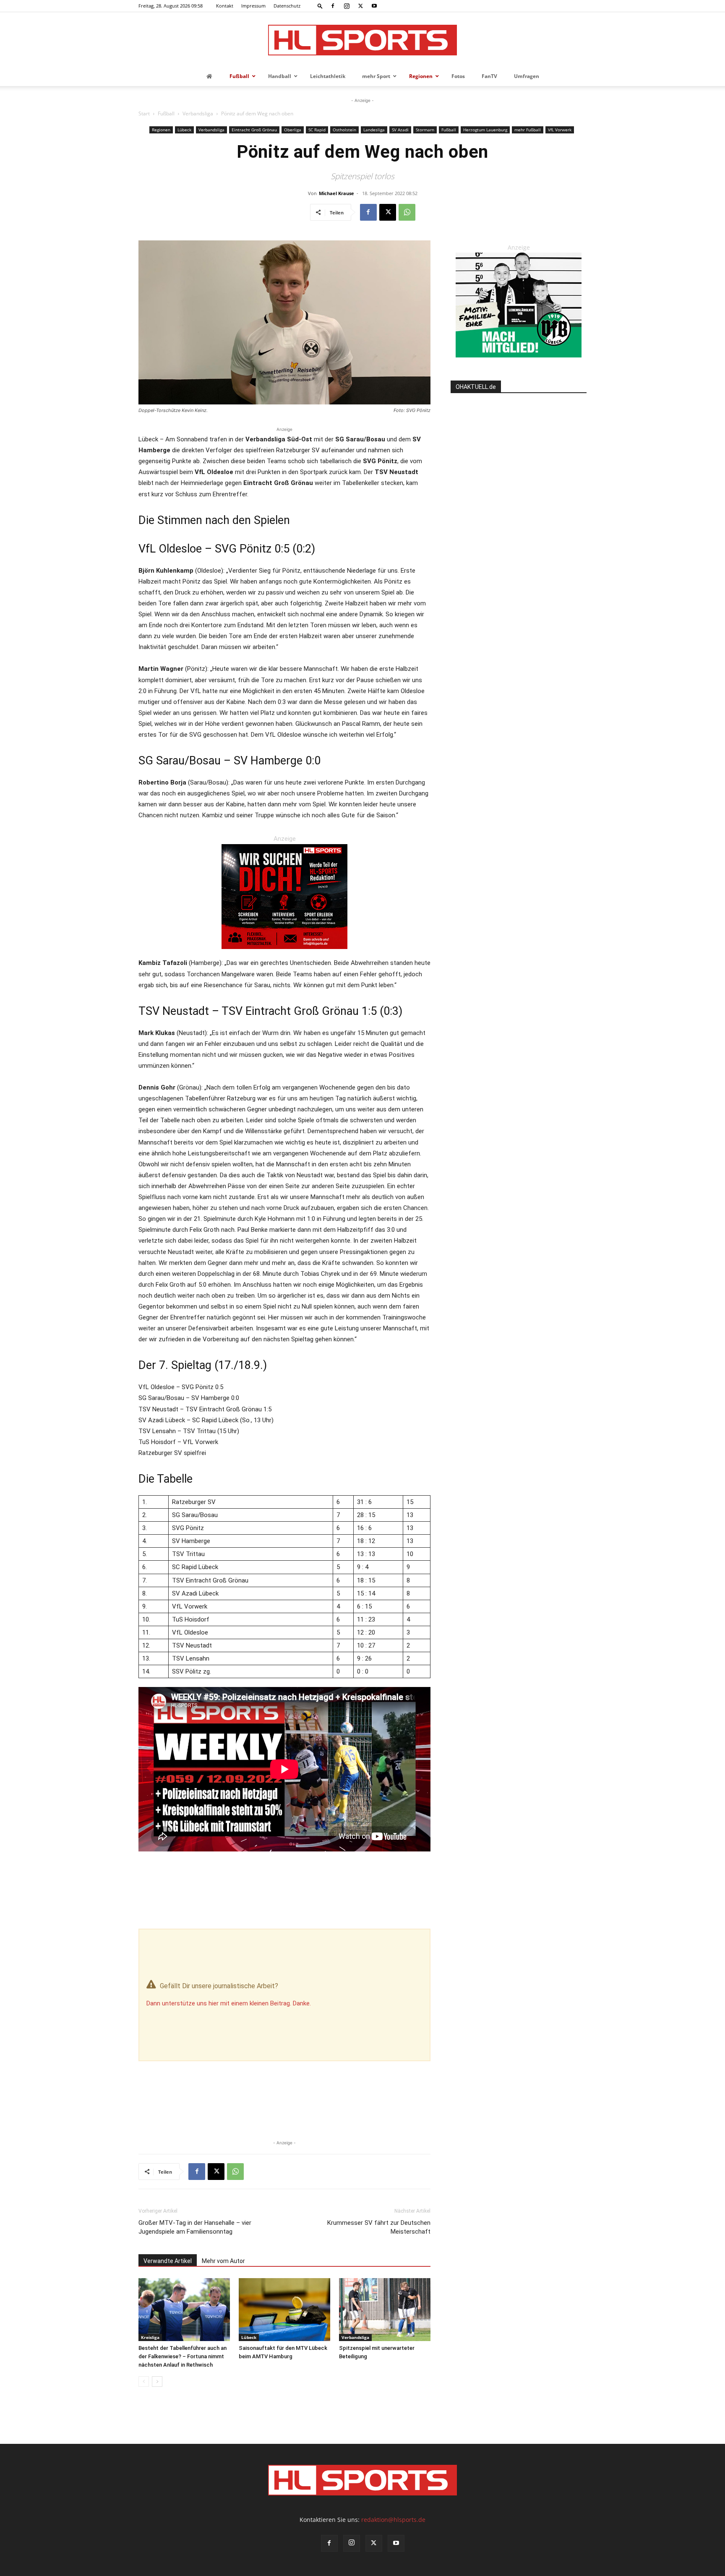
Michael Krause (336, 193)
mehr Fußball (528, 130)
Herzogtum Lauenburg (485, 130)
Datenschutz (287, 6)
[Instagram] (347, 6)
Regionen (161, 130)
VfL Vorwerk (560, 130)
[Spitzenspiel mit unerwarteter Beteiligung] (385, 2310)
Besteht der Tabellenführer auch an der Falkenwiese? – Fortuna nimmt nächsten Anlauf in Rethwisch (183, 2356)
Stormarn (425, 130)
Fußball (166, 113)
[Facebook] (333, 6)
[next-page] (157, 2382)
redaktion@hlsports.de (393, 2520)
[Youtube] (374, 6)
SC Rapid (317, 130)
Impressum (253, 6)
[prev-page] (144, 2382)
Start (144, 113)
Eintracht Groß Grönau (254, 130)
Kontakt (225, 6)
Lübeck (184, 130)
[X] (360, 6)
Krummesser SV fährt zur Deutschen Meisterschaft (379, 2227)
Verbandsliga (198, 113)
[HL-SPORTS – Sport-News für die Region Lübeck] (362, 40)
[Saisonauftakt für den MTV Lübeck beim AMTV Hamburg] (284, 2310)
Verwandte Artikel (168, 2261)
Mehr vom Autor (223, 2261)
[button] (320, 6)
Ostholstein (344, 130)
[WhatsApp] (407, 212)
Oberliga (293, 130)
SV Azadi (400, 130)
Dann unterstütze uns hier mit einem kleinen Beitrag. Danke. (229, 2003)
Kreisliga (150, 2337)
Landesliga (374, 130)
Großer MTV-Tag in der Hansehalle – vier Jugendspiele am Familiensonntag (195, 2227)
